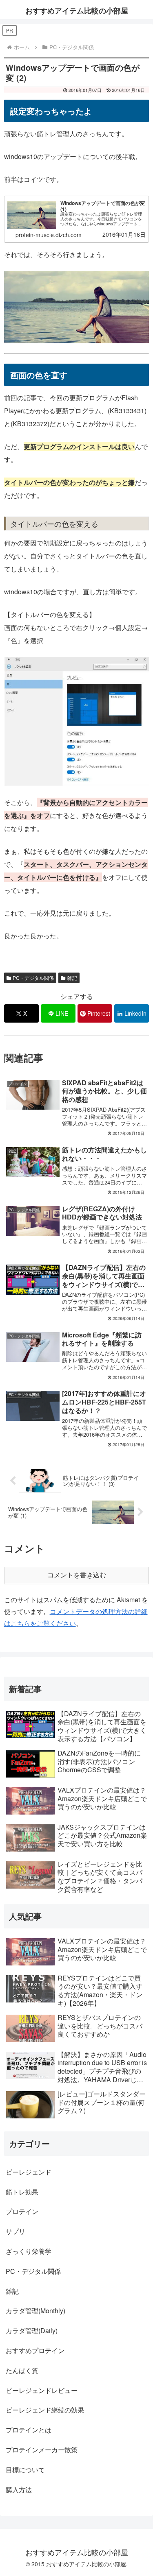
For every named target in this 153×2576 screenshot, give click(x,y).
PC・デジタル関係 (33, 978)
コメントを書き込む (77, 1575)
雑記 (72, 978)
